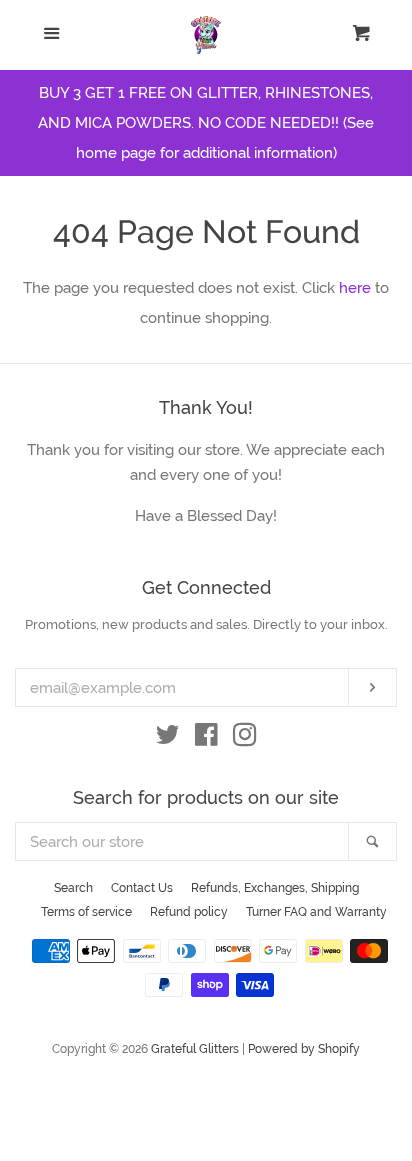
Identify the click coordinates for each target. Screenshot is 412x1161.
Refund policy (189, 912)
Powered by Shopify (304, 1049)
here (355, 288)
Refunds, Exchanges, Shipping (275, 888)
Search (73, 888)
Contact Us (142, 888)
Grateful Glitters (195, 1049)
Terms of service (86, 912)
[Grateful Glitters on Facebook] (206, 739)
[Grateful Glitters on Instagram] (245, 739)
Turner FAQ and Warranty (316, 912)
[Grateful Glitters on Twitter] (168, 739)
